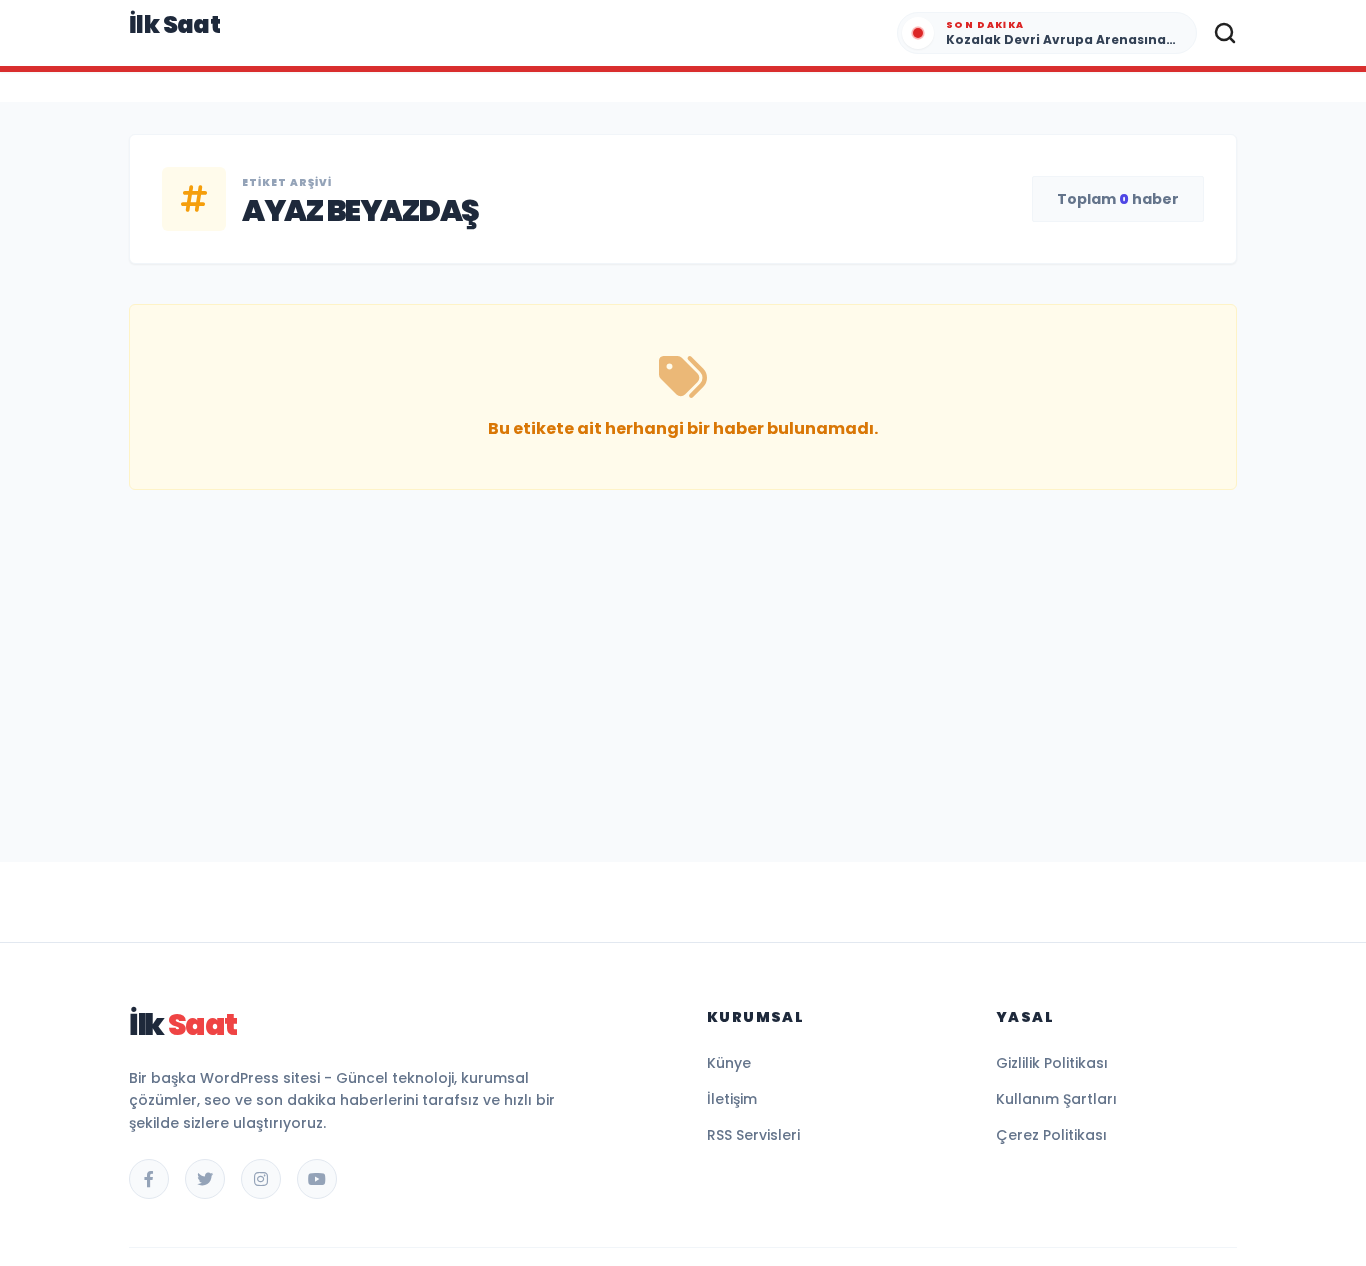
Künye (729, 1063)
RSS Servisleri (753, 1135)
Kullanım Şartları (1056, 1099)
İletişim (732, 1099)
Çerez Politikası (1051, 1135)
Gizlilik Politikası (1052, 1063)
